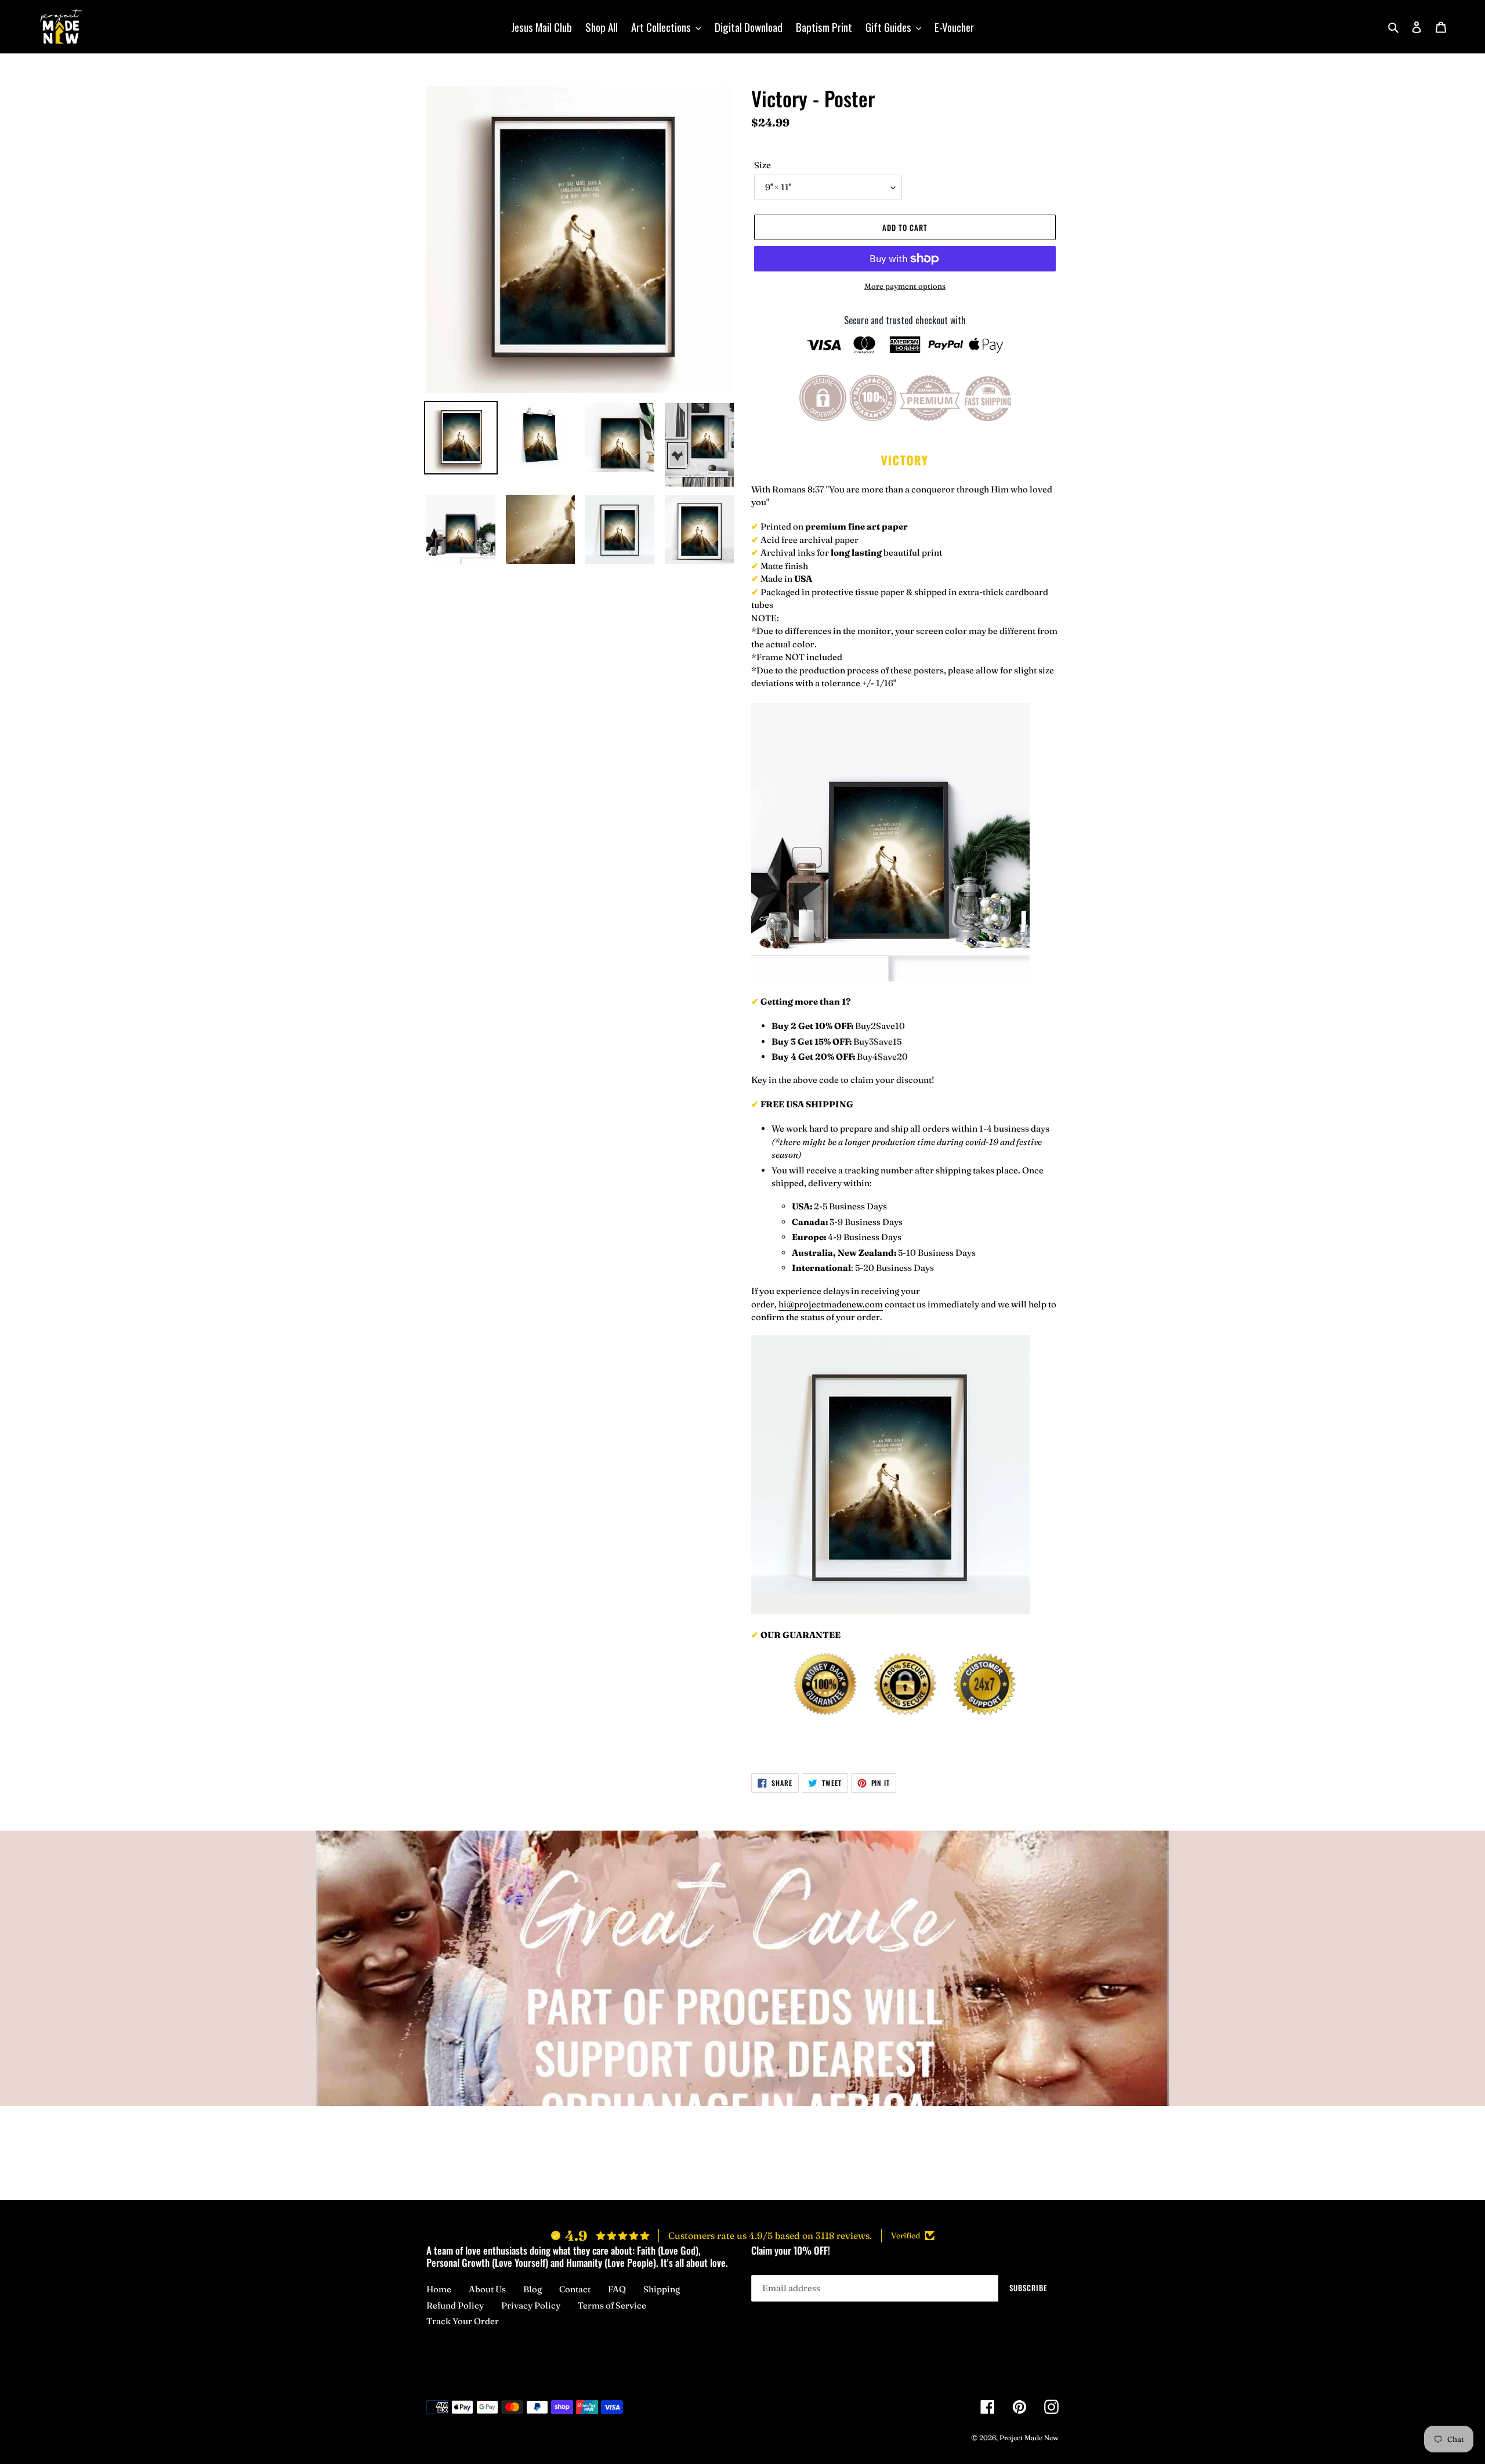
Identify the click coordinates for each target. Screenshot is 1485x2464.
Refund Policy (455, 2305)
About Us (487, 2289)
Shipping (662, 2289)
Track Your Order (463, 2321)
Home (439, 2289)
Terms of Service (612, 2305)
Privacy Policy (531, 2305)
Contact (575, 2289)
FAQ (617, 2289)
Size (763, 165)
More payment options (905, 286)
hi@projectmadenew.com (831, 1304)
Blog (533, 2289)
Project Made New (1029, 2438)
